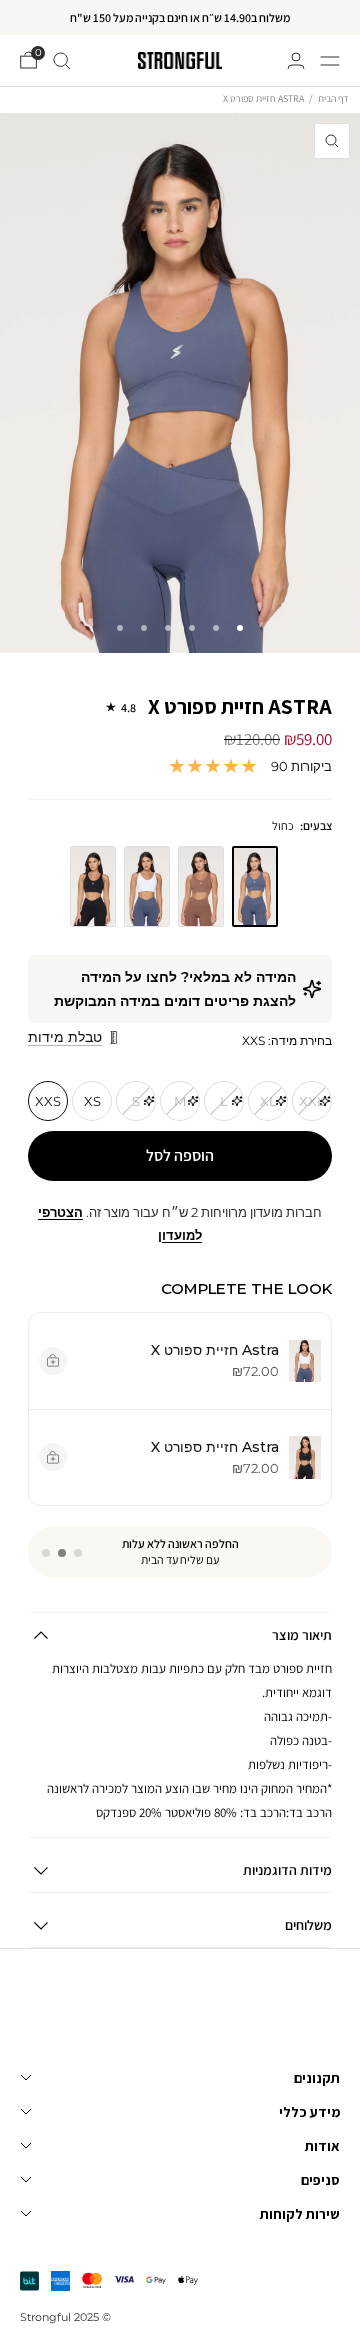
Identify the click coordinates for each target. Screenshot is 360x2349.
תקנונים (317, 2078)
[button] (78, 1553)
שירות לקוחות (300, 2214)
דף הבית (333, 98)
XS (92, 1101)
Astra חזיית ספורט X (226, 707)
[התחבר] (296, 60)
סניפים (320, 2180)
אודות (322, 2146)
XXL (312, 1101)
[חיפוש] (62, 61)
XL (268, 1101)
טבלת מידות (65, 1037)
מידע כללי (309, 2112)
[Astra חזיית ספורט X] (93, 887)
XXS (48, 1101)
